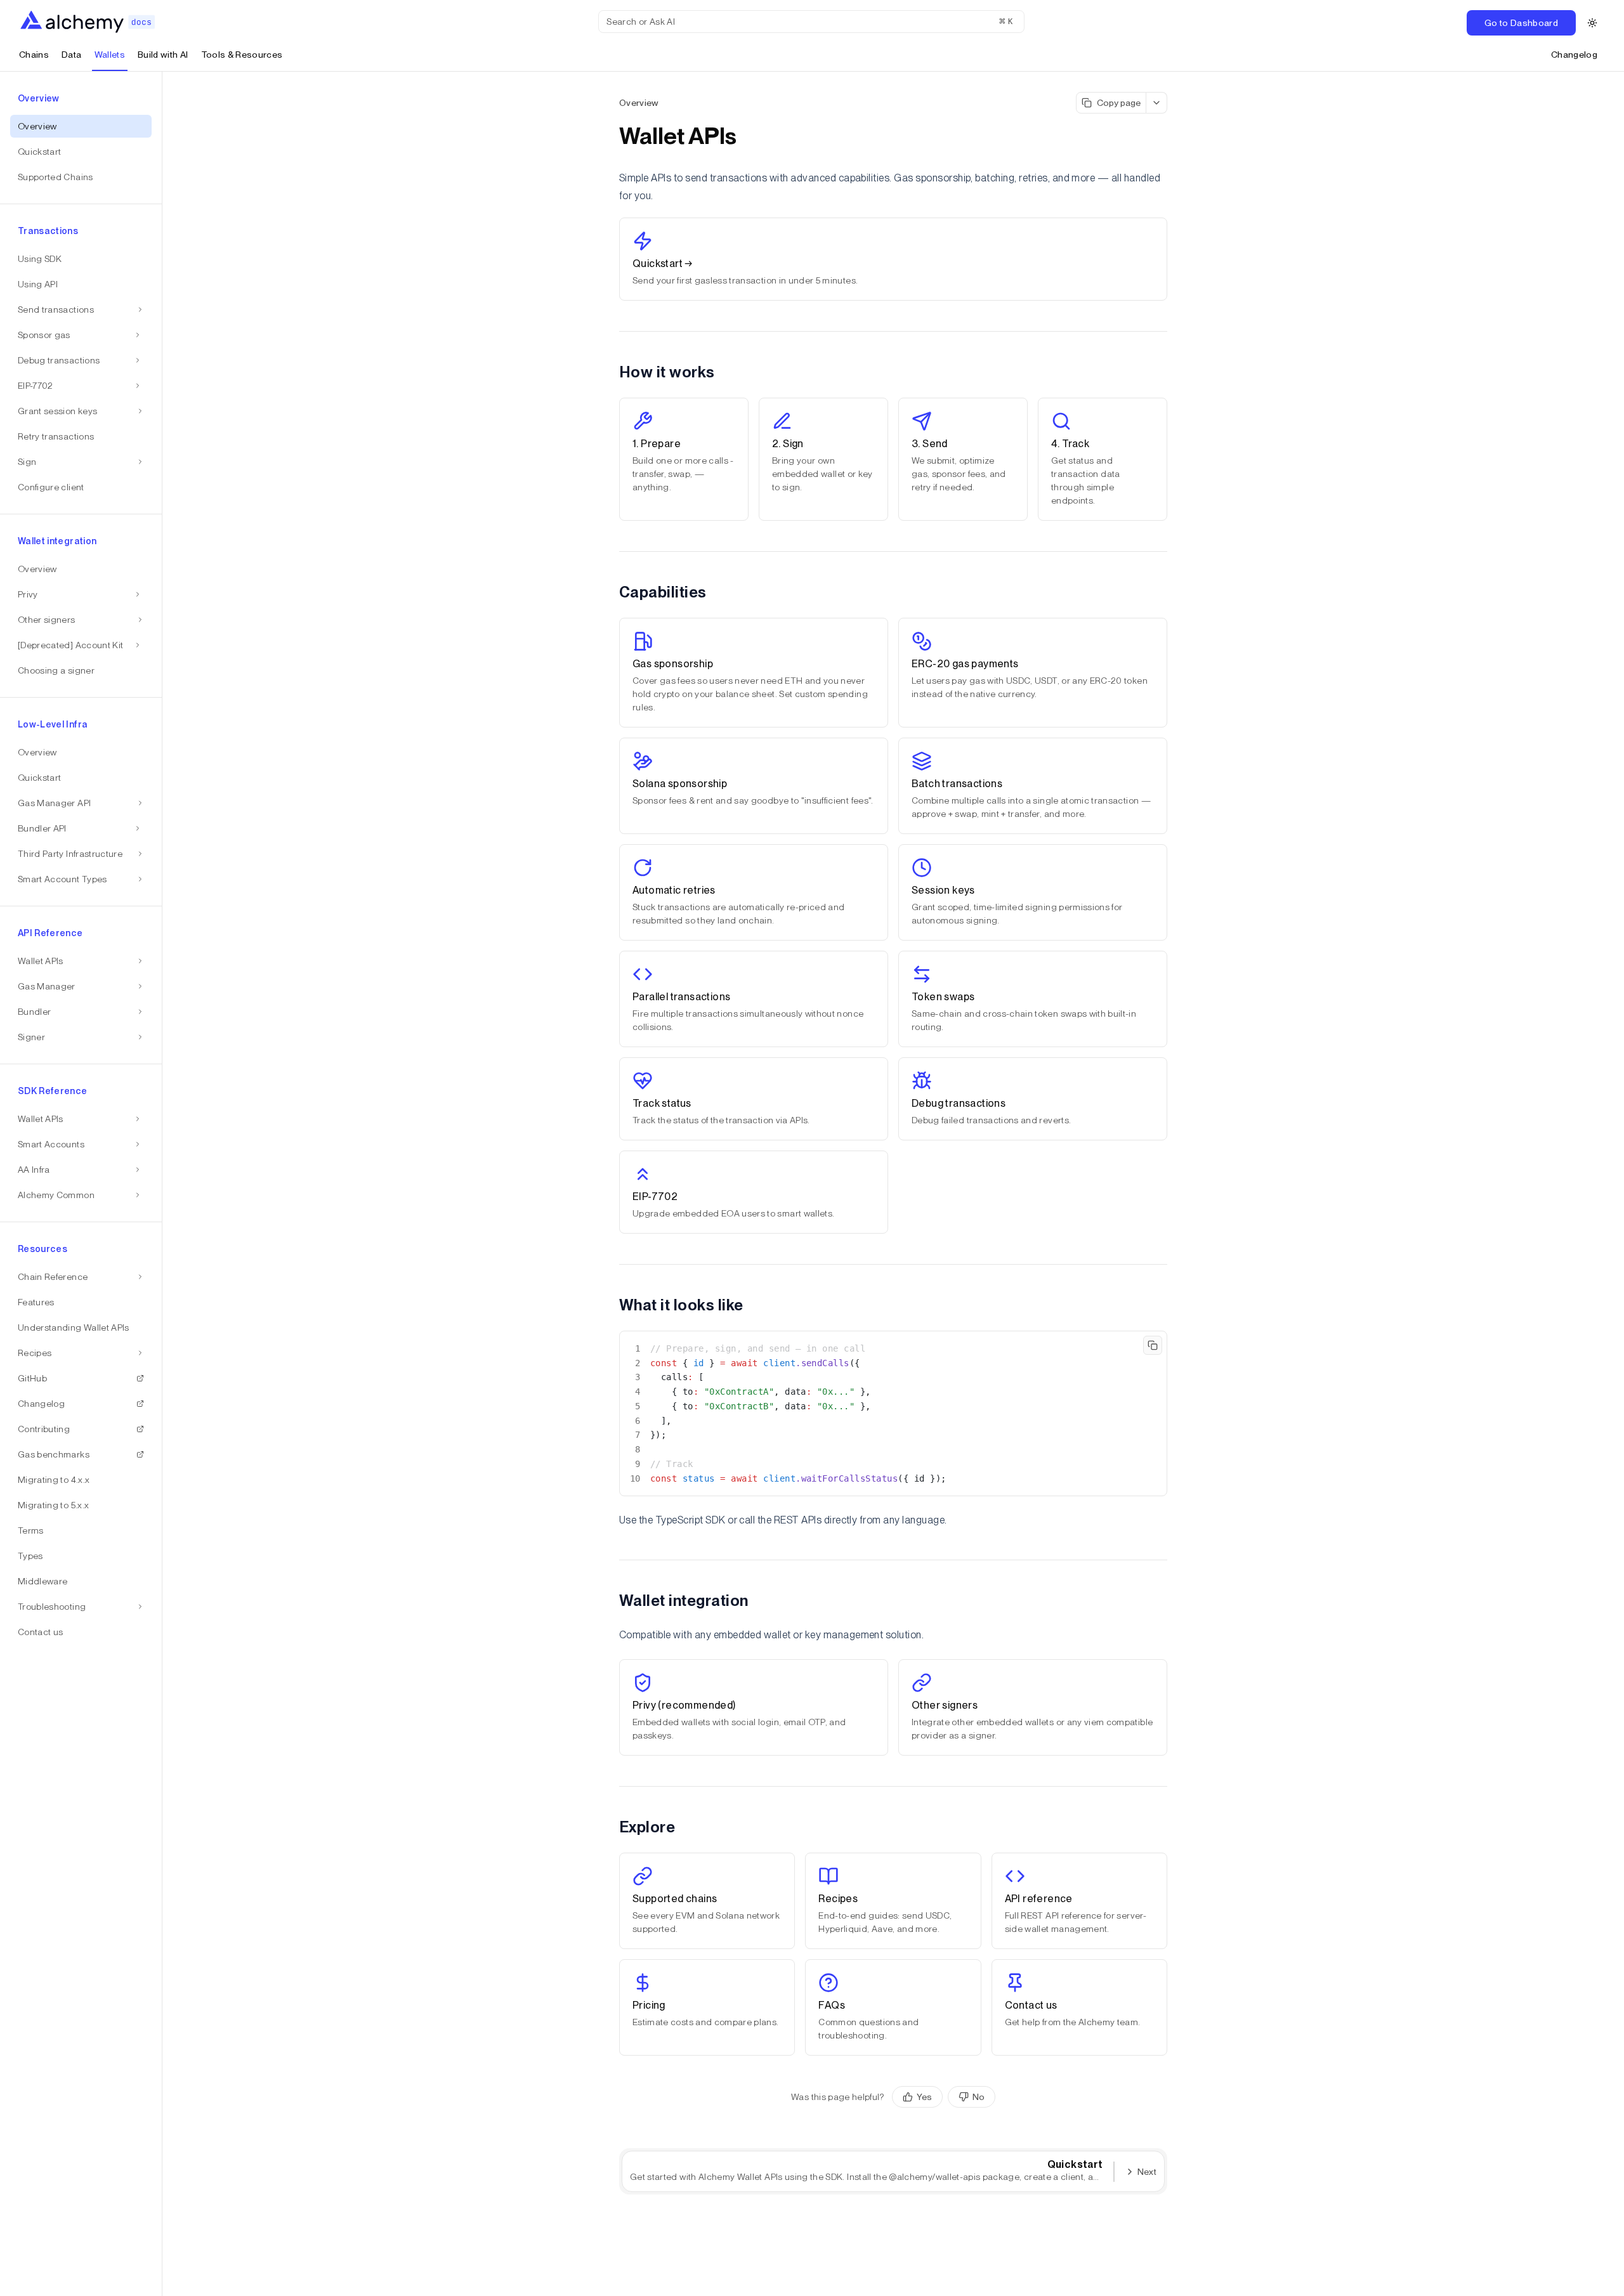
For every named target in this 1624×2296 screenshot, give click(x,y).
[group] (944, 2097)
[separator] (162, 1184)
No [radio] (979, 2097)
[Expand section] (138, 335)
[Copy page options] (1157, 103)
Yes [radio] (924, 2097)
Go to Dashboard (1521, 23)
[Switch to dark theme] (1592, 23)
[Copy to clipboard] (1153, 1345)
